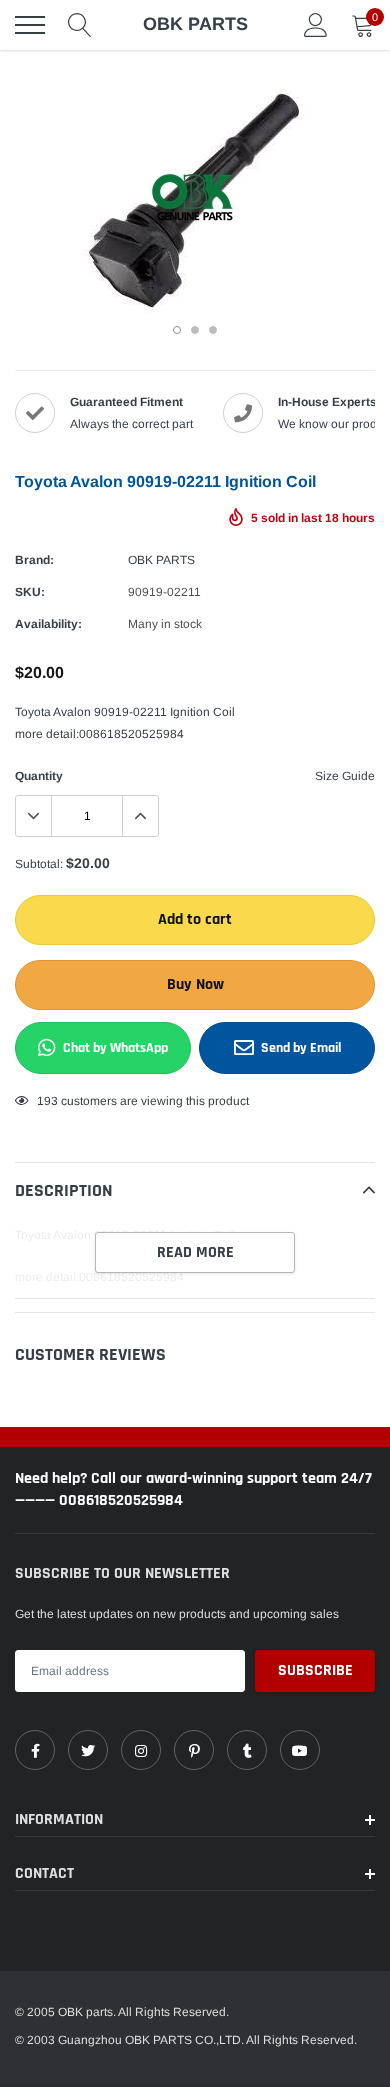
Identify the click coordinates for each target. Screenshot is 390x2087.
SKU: (30, 592)
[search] (80, 25)
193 (47, 1101)
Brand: (34, 560)
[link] (35, 1750)
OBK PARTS (161, 560)
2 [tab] (195, 330)
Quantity (39, 776)
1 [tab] (177, 330)
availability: (48, 624)
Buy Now (195, 984)
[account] (316, 25)
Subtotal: (39, 864)
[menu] (30, 25)
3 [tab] (213, 330)
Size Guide (345, 776)
